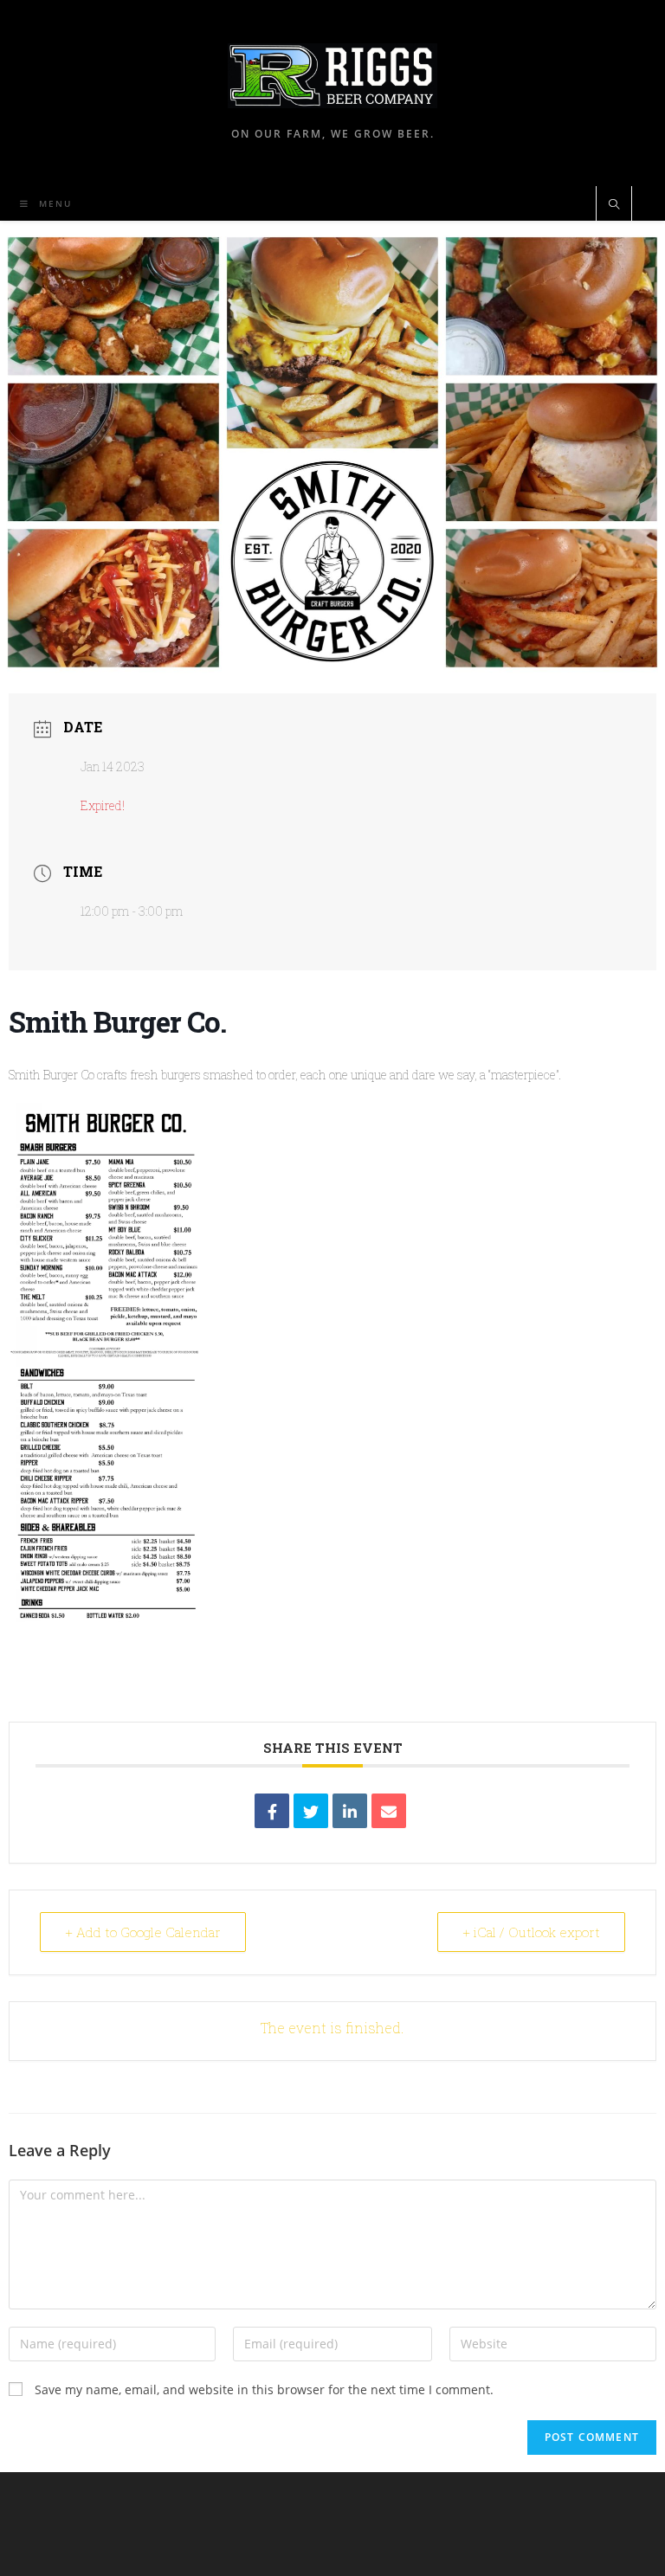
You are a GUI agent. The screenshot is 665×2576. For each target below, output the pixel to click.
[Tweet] (311, 1811)
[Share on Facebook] (272, 1811)
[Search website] (614, 205)
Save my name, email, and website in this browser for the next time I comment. (264, 2389)
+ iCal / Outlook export (531, 1932)
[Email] (389, 1811)
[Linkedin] (350, 1811)
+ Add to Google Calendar (143, 1932)
